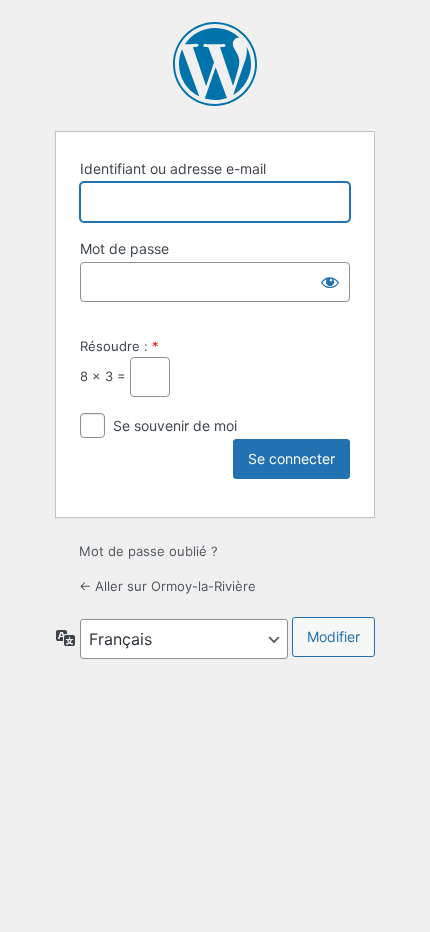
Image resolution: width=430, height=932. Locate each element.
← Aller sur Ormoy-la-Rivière (167, 586)
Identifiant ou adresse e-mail (173, 168)
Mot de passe (124, 248)
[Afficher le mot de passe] (330, 282)
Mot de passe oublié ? (148, 551)
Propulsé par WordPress (215, 64)
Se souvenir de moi (175, 425)
